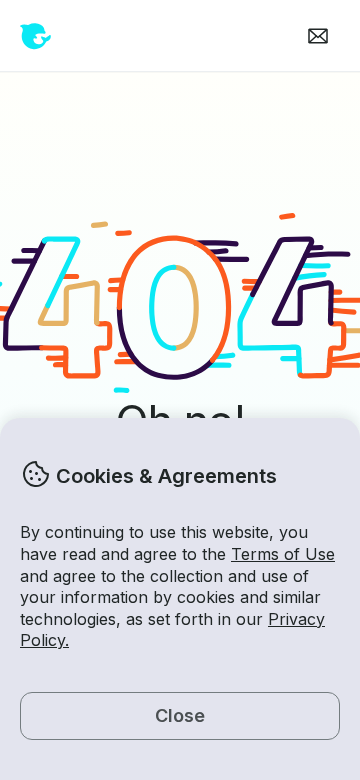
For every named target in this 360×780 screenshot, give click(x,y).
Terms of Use (283, 554)
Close (180, 715)
